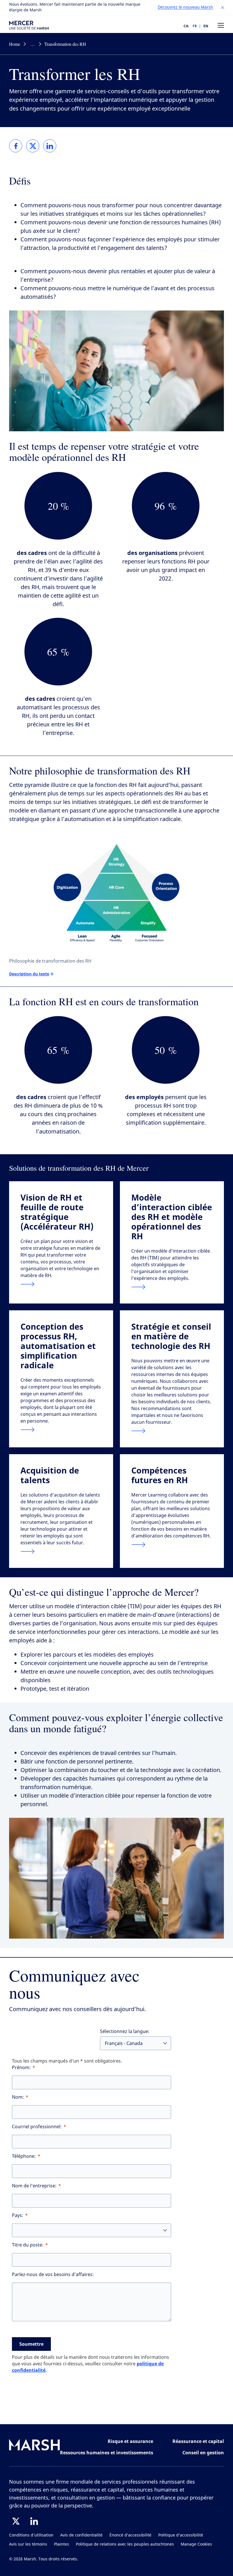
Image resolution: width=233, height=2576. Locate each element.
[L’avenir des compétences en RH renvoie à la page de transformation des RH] (172, 1545)
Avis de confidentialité (81, 2535)
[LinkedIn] (34, 2521)
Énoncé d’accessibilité (130, 2535)
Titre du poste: (28, 2245)
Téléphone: (24, 2156)
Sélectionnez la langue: (125, 2031)
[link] (16, 146)
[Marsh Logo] (35, 2446)
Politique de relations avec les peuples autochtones (125, 2544)
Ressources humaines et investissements (107, 2453)
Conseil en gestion (203, 2453)
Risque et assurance (130, 2441)
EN (206, 26)
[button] (223, 8)
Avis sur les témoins (28, 2544)
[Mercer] (29, 25)
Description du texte (29, 974)
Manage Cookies (196, 2544)
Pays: (18, 2215)
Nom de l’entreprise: (34, 2186)
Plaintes (62, 2544)
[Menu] (221, 25)
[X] (16, 2521)
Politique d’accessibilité (181, 2535)
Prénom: (21, 2068)
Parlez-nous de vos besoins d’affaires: (53, 2275)
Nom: (18, 2097)
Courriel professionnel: (37, 2127)
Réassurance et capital (198, 2441)
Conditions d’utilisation (31, 2535)
